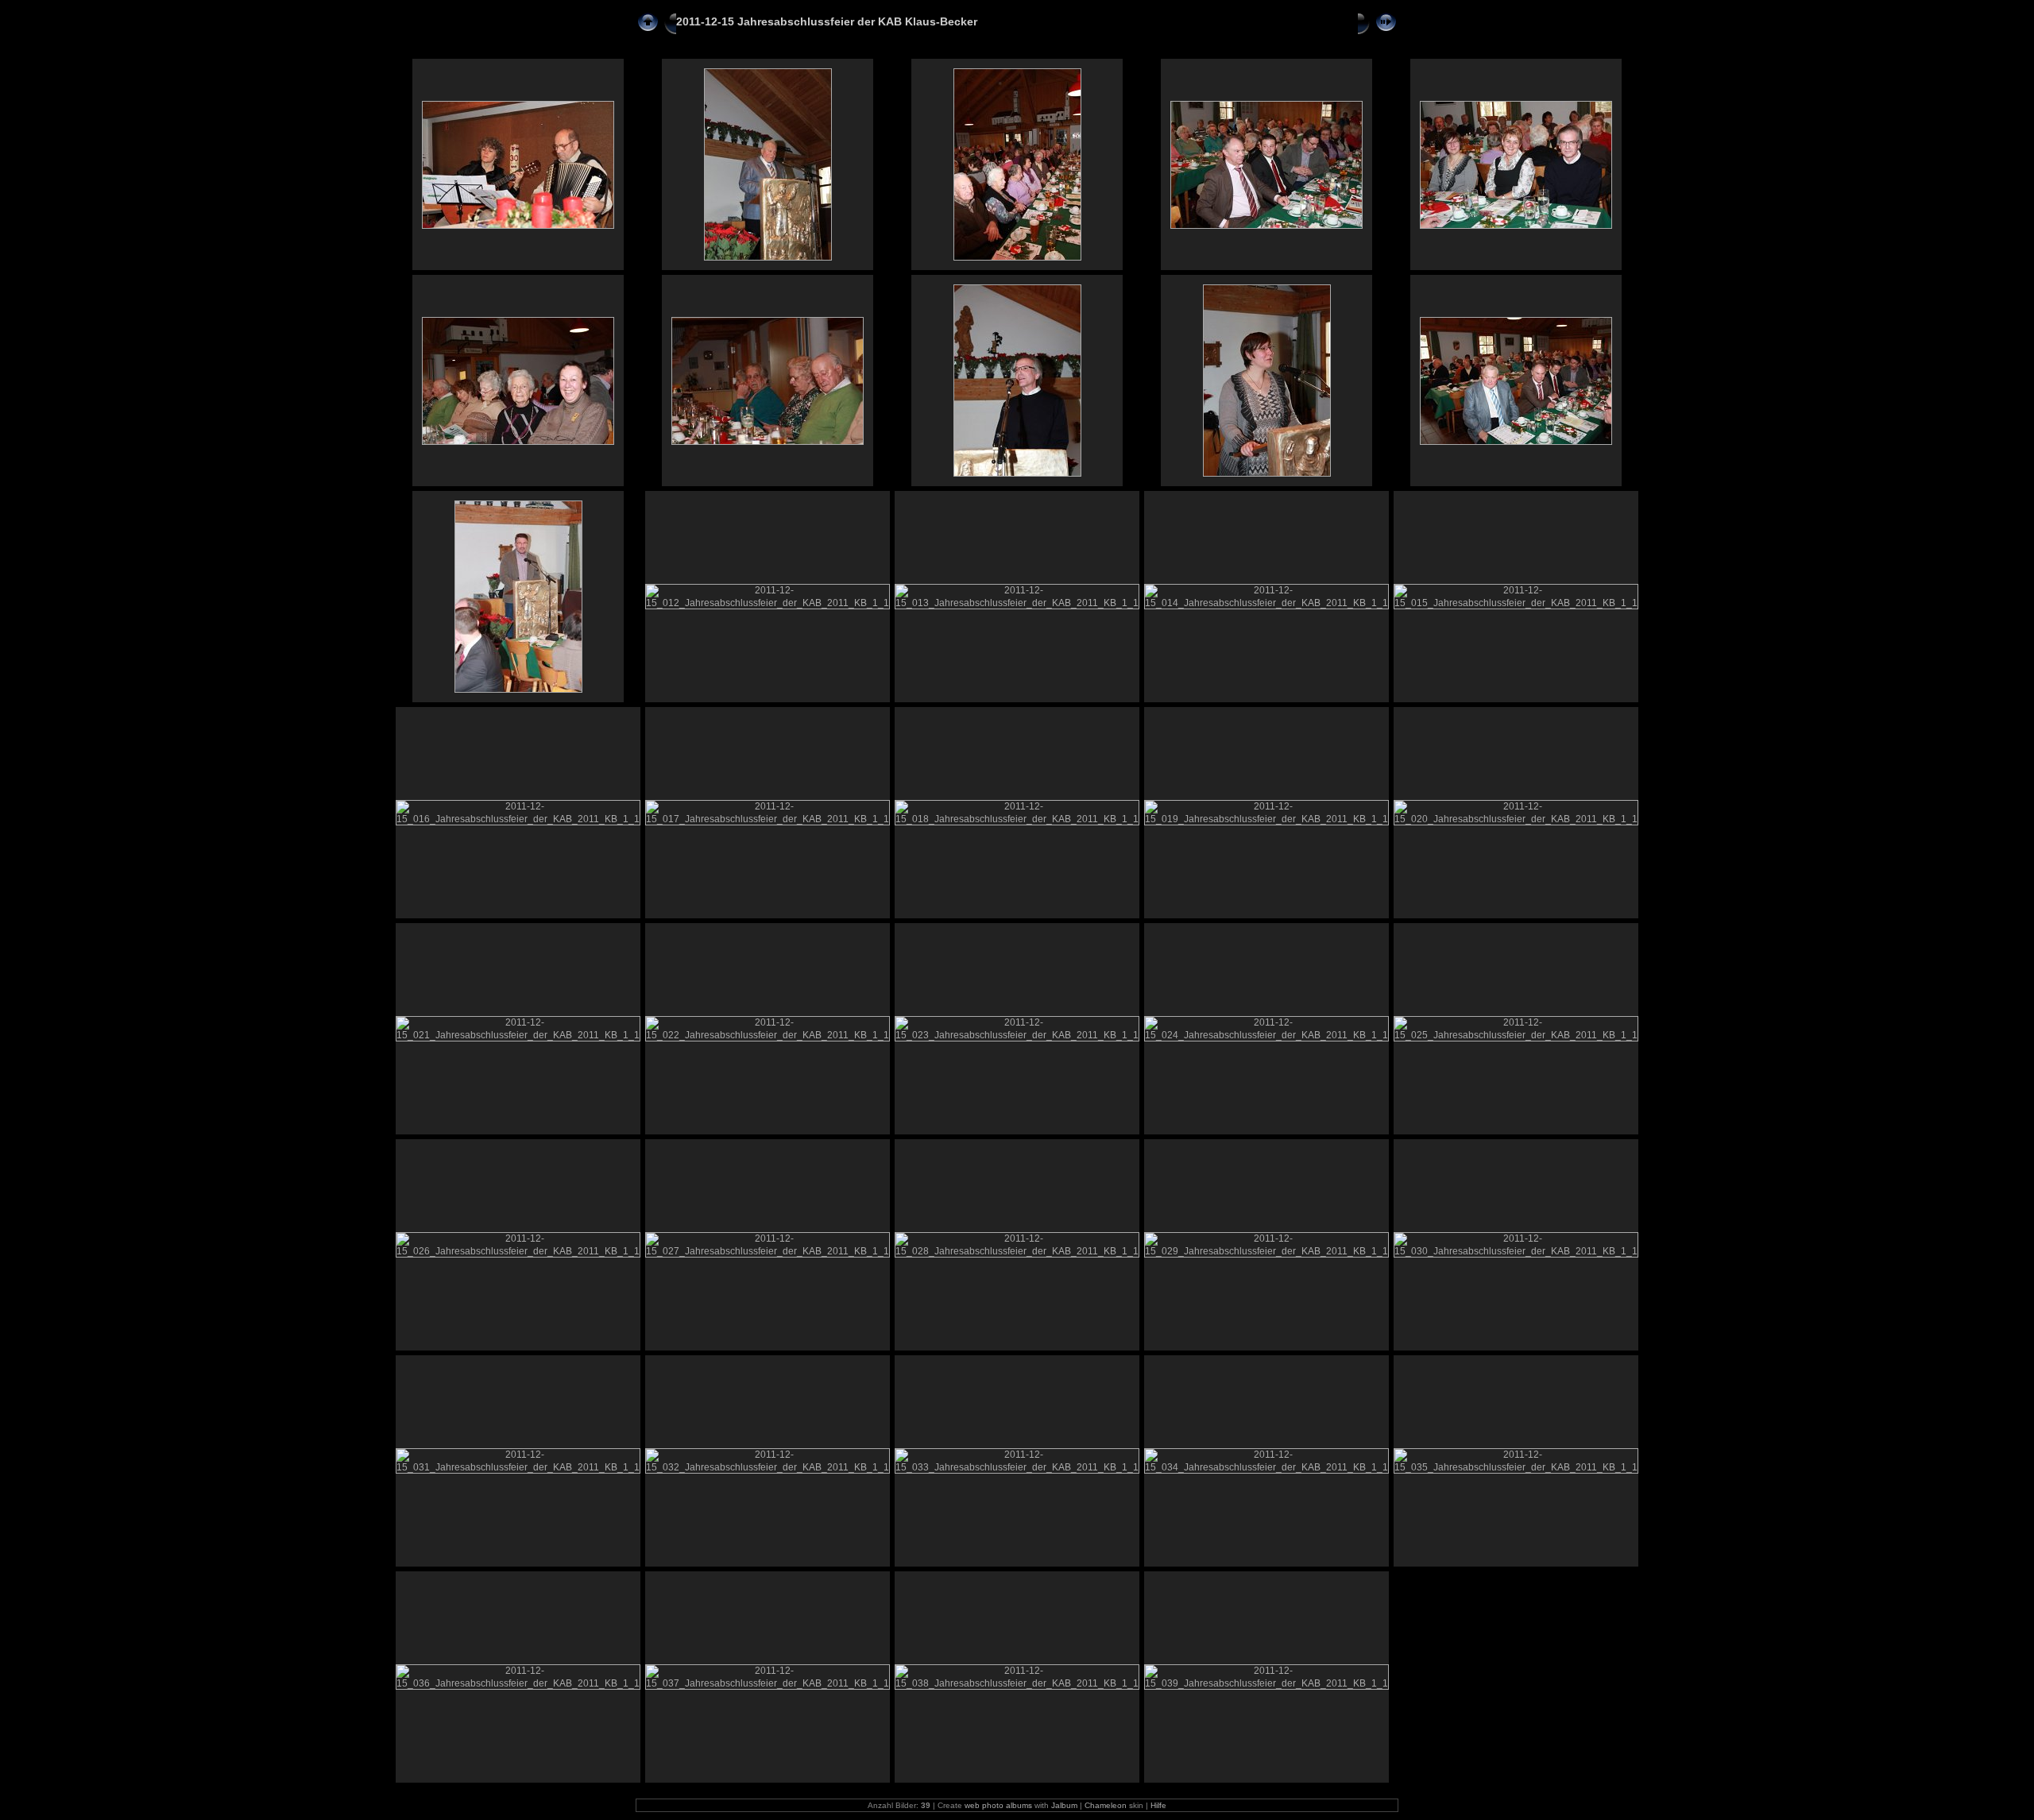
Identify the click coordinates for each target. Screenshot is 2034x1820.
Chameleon (1106, 1805)
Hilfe (1158, 1805)
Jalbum (1064, 1805)
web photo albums (998, 1805)
